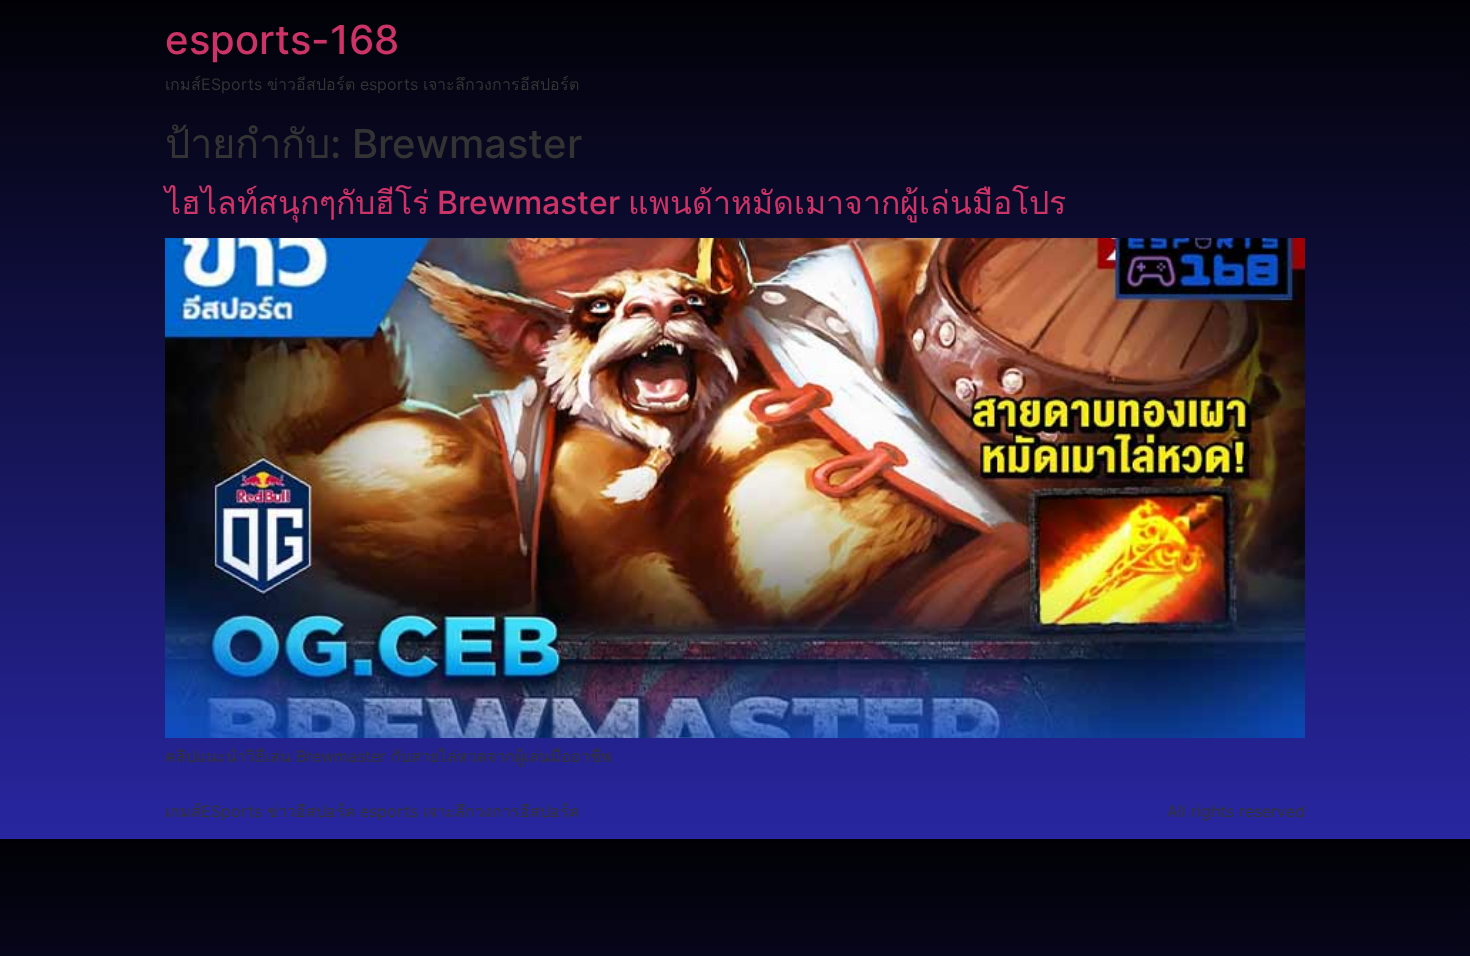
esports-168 (282, 39)
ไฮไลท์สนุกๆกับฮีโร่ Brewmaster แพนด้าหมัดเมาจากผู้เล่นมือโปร (615, 202)
